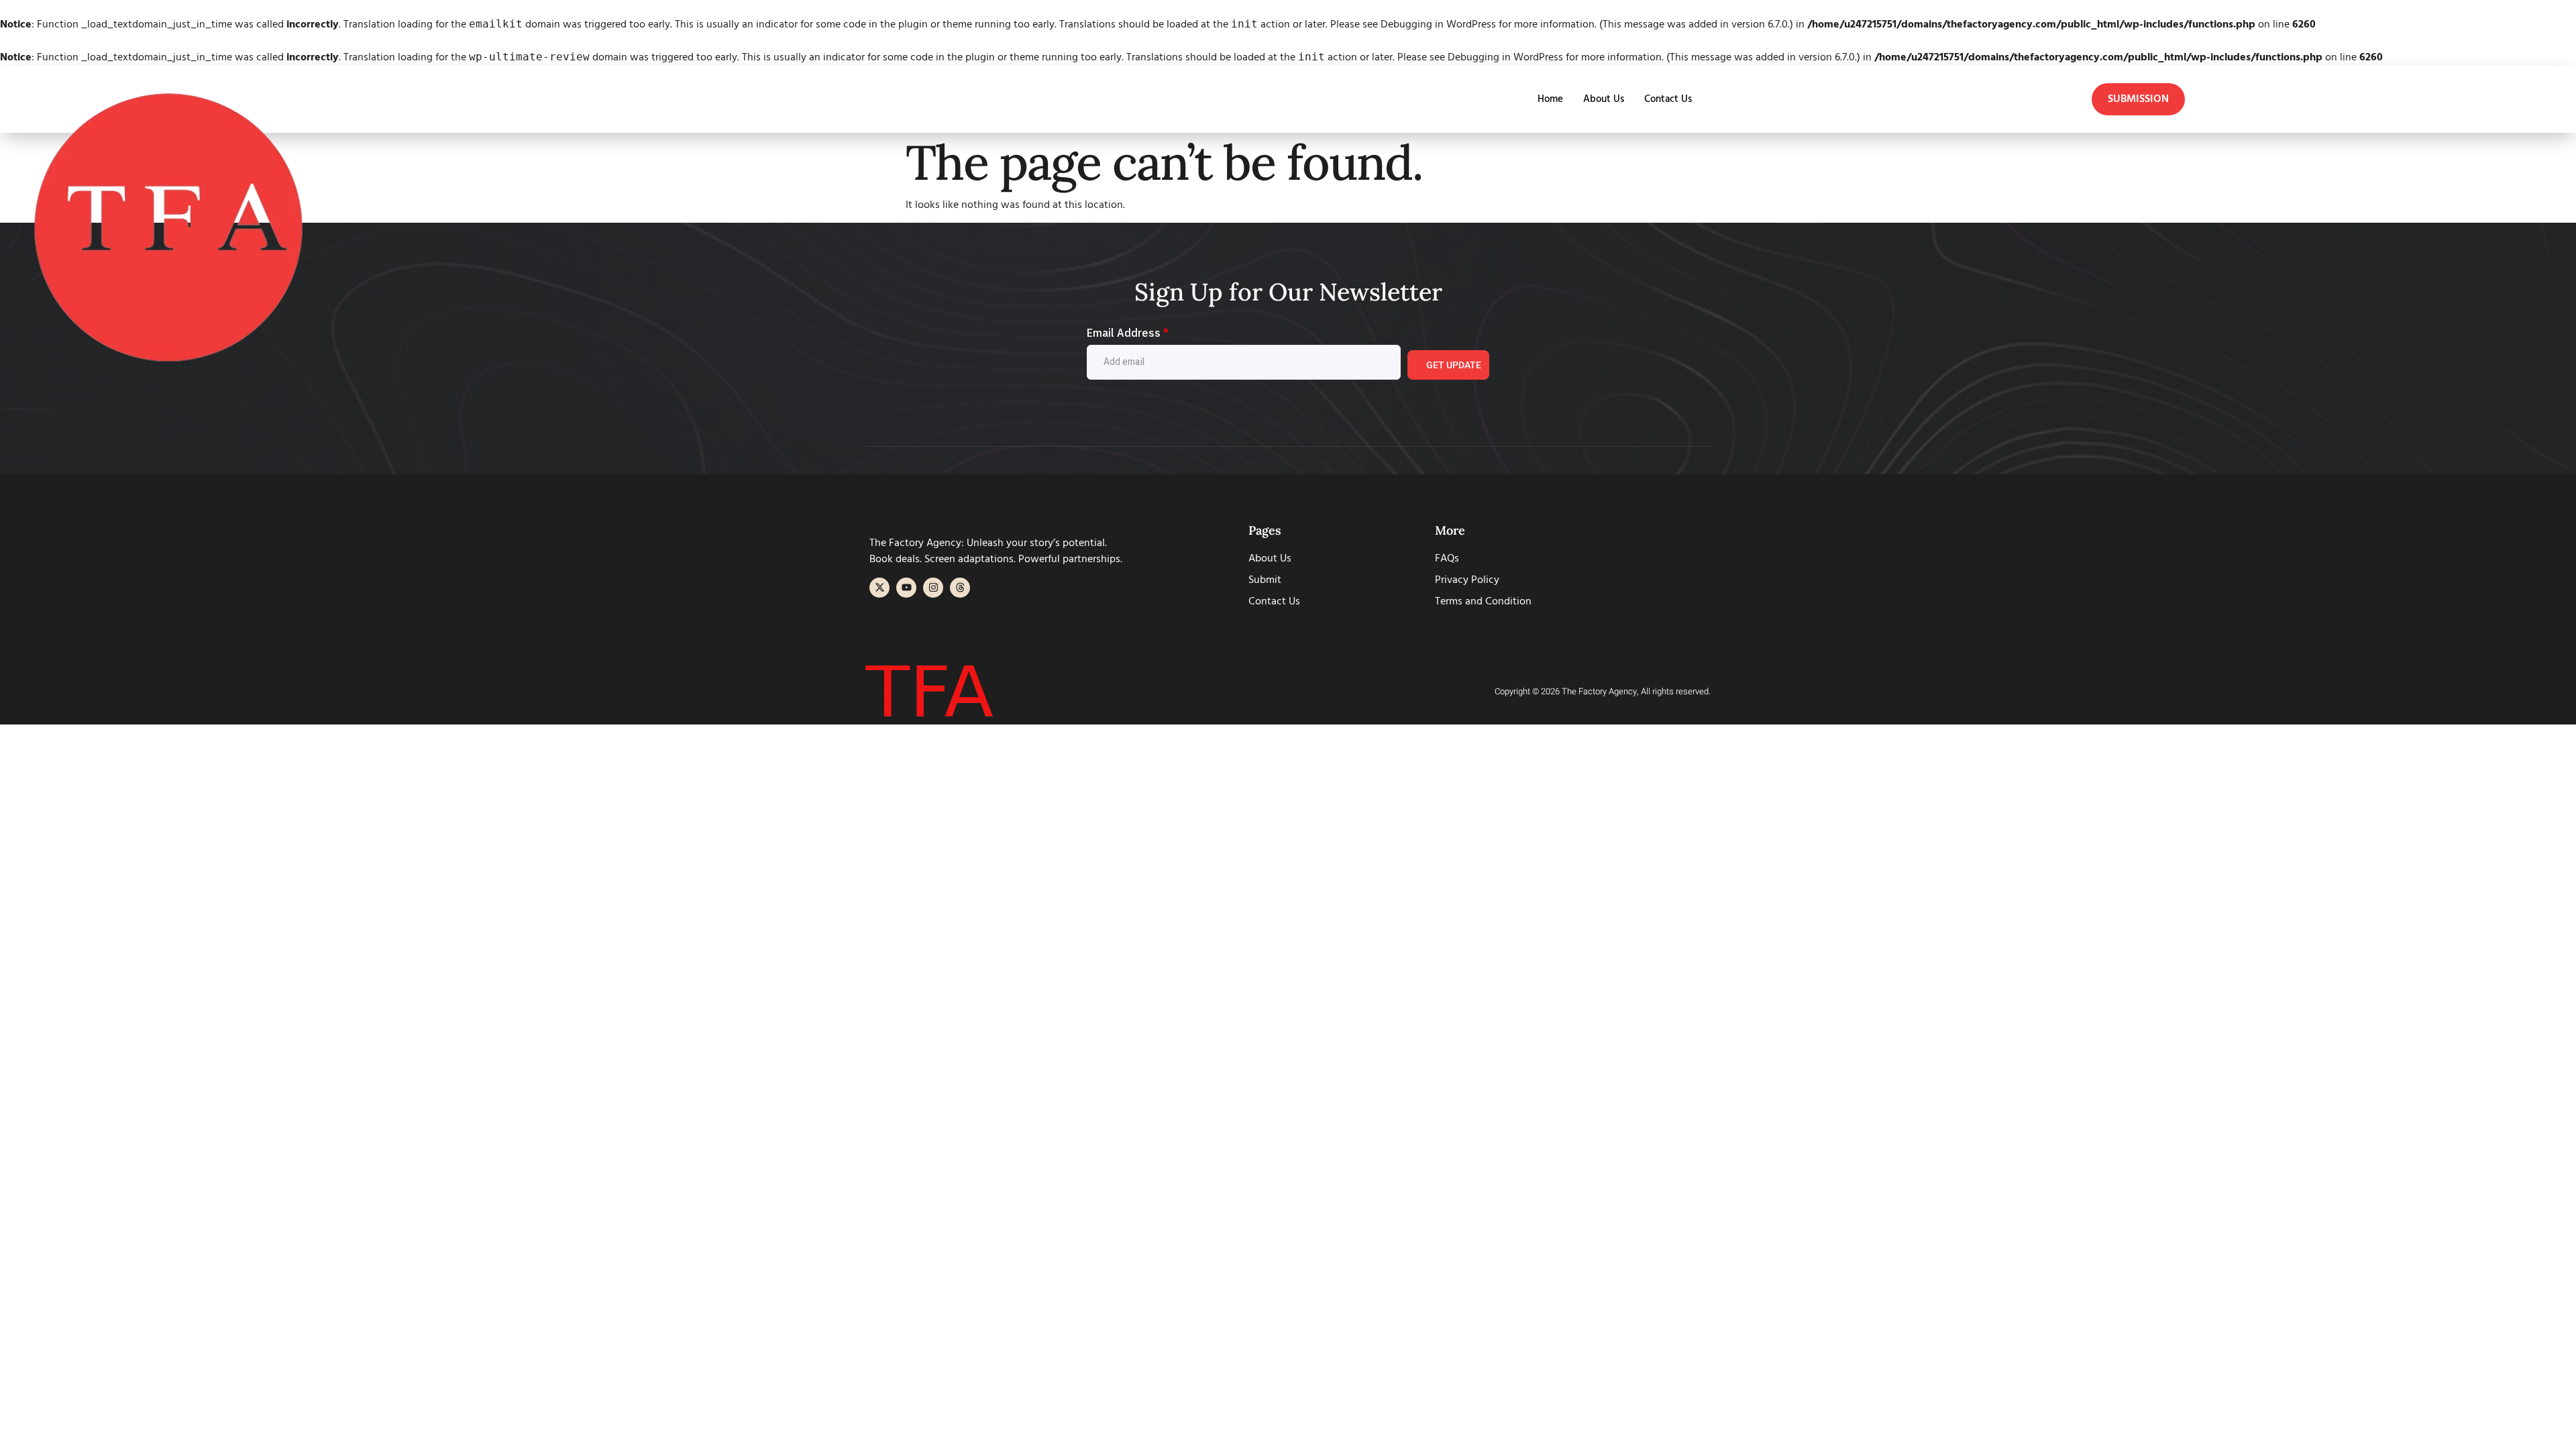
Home (1550, 99)
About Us (1604, 99)
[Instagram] (933, 588)
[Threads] (960, 588)
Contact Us (1668, 99)
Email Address (1128, 333)
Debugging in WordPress (1438, 25)
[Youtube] (906, 588)
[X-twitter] (879, 588)
